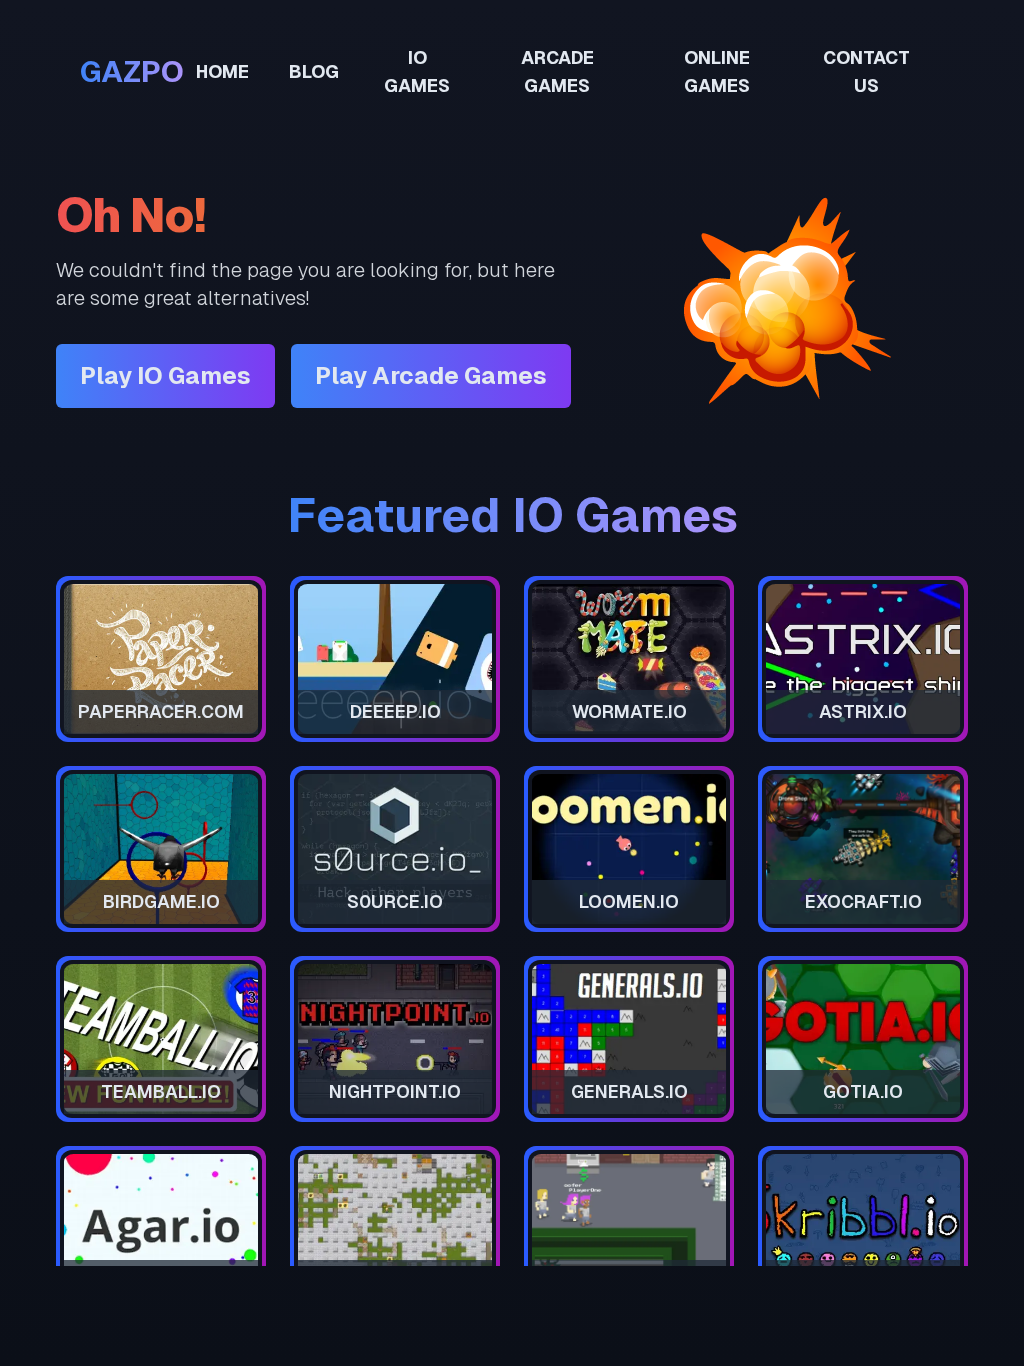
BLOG (314, 71)
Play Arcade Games (431, 375)
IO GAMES (417, 71)
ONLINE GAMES (717, 71)
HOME (222, 71)
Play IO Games (165, 375)
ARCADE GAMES (557, 71)
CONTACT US (866, 71)
